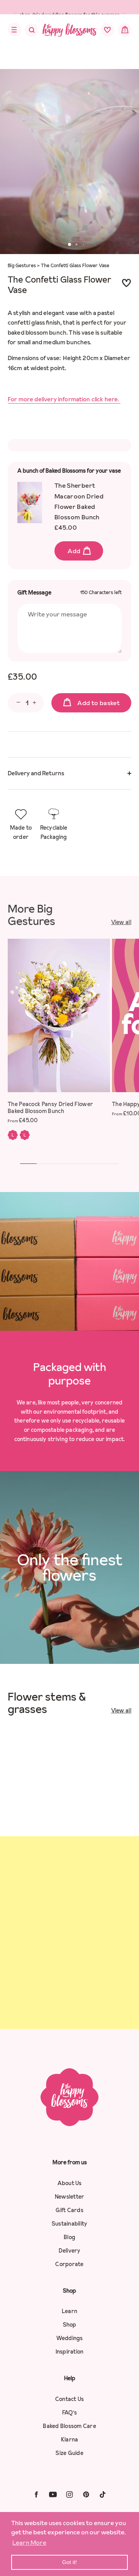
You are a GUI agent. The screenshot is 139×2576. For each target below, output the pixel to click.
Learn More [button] (29, 2542)
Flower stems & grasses (47, 1703)
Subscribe (69, 2000)
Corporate (69, 2264)
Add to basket (98, 703)
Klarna (70, 2440)
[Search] (27, 32)
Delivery (70, 2251)
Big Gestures (22, 265)
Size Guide (69, 2453)
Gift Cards (69, 2210)
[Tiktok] (103, 2494)
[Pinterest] (86, 2494)
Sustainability (70, 2224)
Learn (69, 2311)
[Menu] (12, 30)
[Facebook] (36, 2494)
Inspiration (70, 2352)
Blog (69, 2237)
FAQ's (69, 2413)
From (23, 1120)
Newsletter (70, 2197)
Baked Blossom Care (69, 2426)
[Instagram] (69, 2494)
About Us (70, 2183)
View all (121, 922)
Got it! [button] (69, 2562)
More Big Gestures (31, 915)
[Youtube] (53, 2494)
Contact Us (70, 2399)
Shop (70, 2325)
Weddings (70, 2338)
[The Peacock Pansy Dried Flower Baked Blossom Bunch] (59, 1015)
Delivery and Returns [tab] (36, 773)
